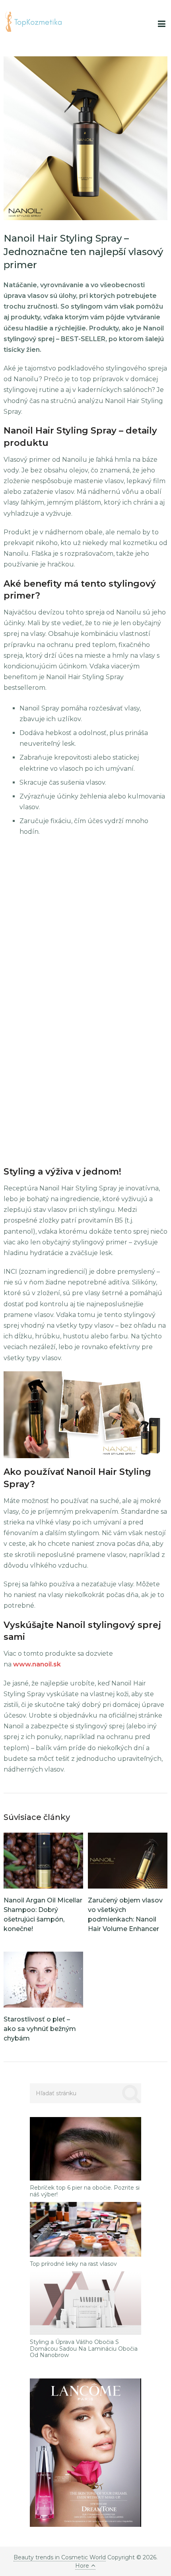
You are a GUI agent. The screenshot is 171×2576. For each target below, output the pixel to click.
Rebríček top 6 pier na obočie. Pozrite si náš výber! (85, 2191)
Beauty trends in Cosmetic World (60, 2557)
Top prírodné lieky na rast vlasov (73, 2264)
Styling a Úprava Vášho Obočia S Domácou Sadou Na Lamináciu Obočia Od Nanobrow (84, 2349)
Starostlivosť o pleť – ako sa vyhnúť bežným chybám (40, 2029)
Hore (82, 2566)
